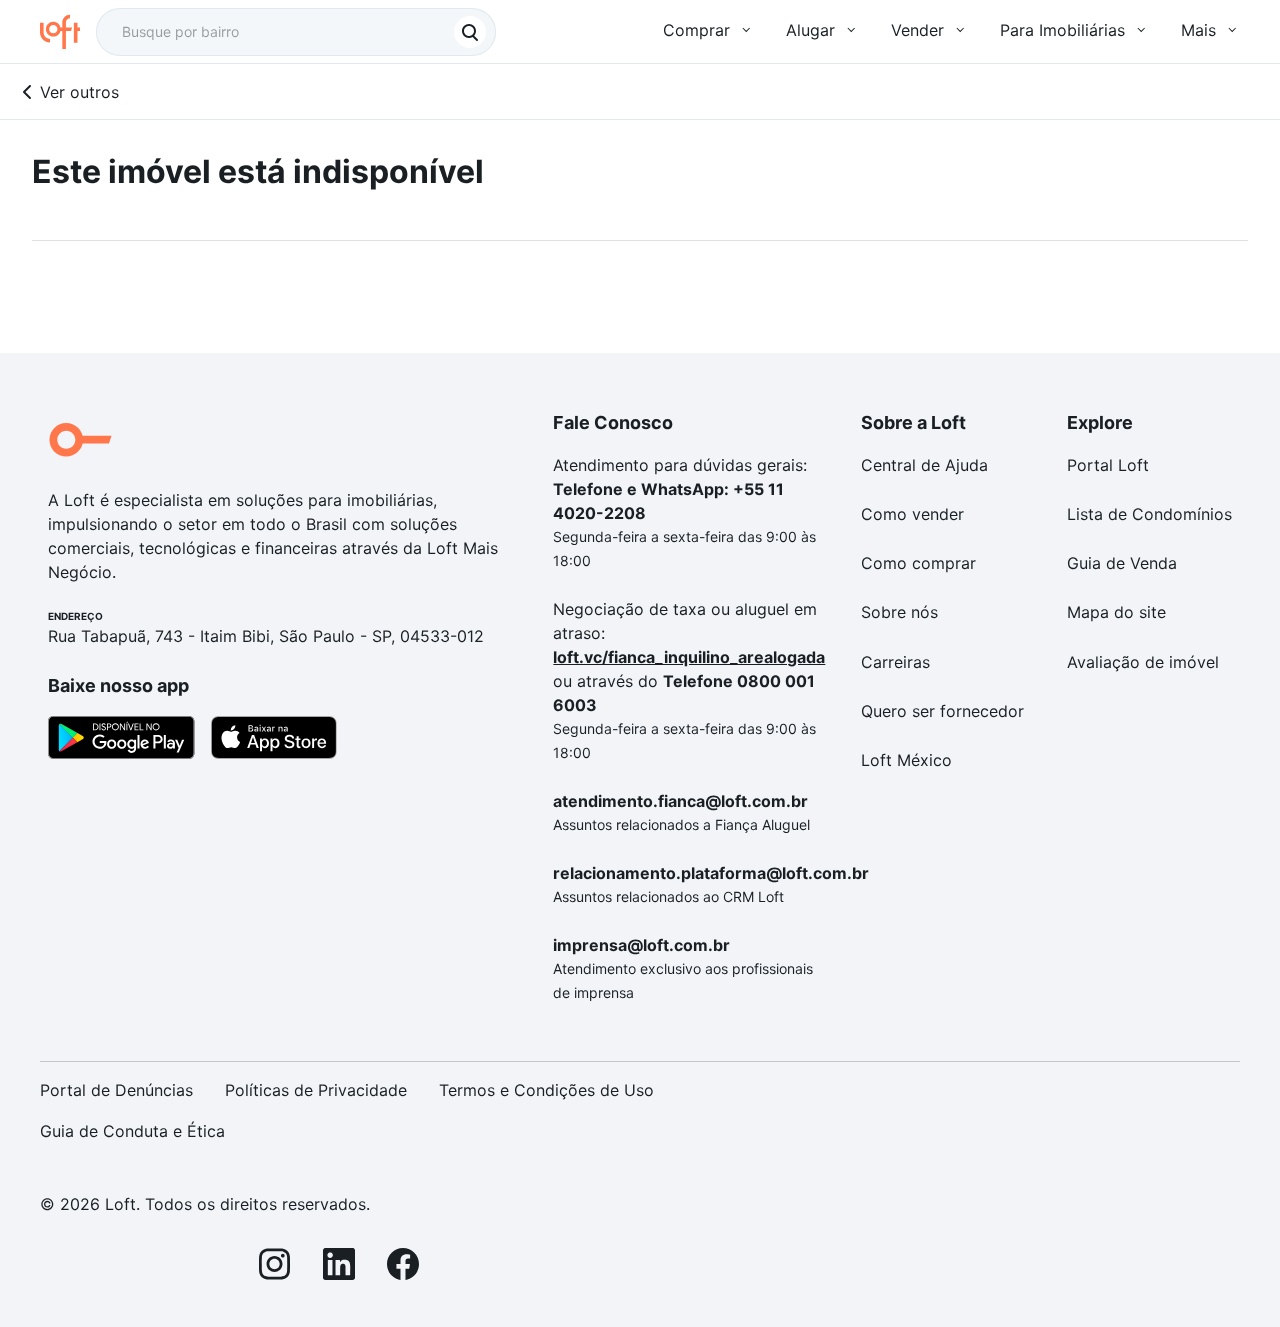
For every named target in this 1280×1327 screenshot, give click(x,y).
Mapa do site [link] (1116, 612)
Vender (917, 30)
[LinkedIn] (339, 1267)
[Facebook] (403, 1267)
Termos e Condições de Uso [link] (546, 1090)
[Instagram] (275, 1267)
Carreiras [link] (895, 662)
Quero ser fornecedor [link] (942, 711)
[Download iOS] (274, 741)
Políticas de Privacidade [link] (316, 1090)
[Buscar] (470, 32)
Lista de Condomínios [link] (1149, 514)
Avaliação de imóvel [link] (1143, 662)
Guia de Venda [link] (1122, 563)
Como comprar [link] (918, 563)
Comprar (696, 30)
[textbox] (296, 32)
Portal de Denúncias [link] (116, 1090)
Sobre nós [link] (899, 612)
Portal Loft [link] (1108, 465)
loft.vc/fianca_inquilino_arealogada (689, 657)
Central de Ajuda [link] (924, 465)
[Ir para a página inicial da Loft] (68, 32)
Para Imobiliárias (1062, 30)
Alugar (810, 30)
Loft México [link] (906, 760)
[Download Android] (121, 741)
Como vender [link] (912, 514)
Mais (1198, 30)
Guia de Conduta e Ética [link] (132, 1131)
